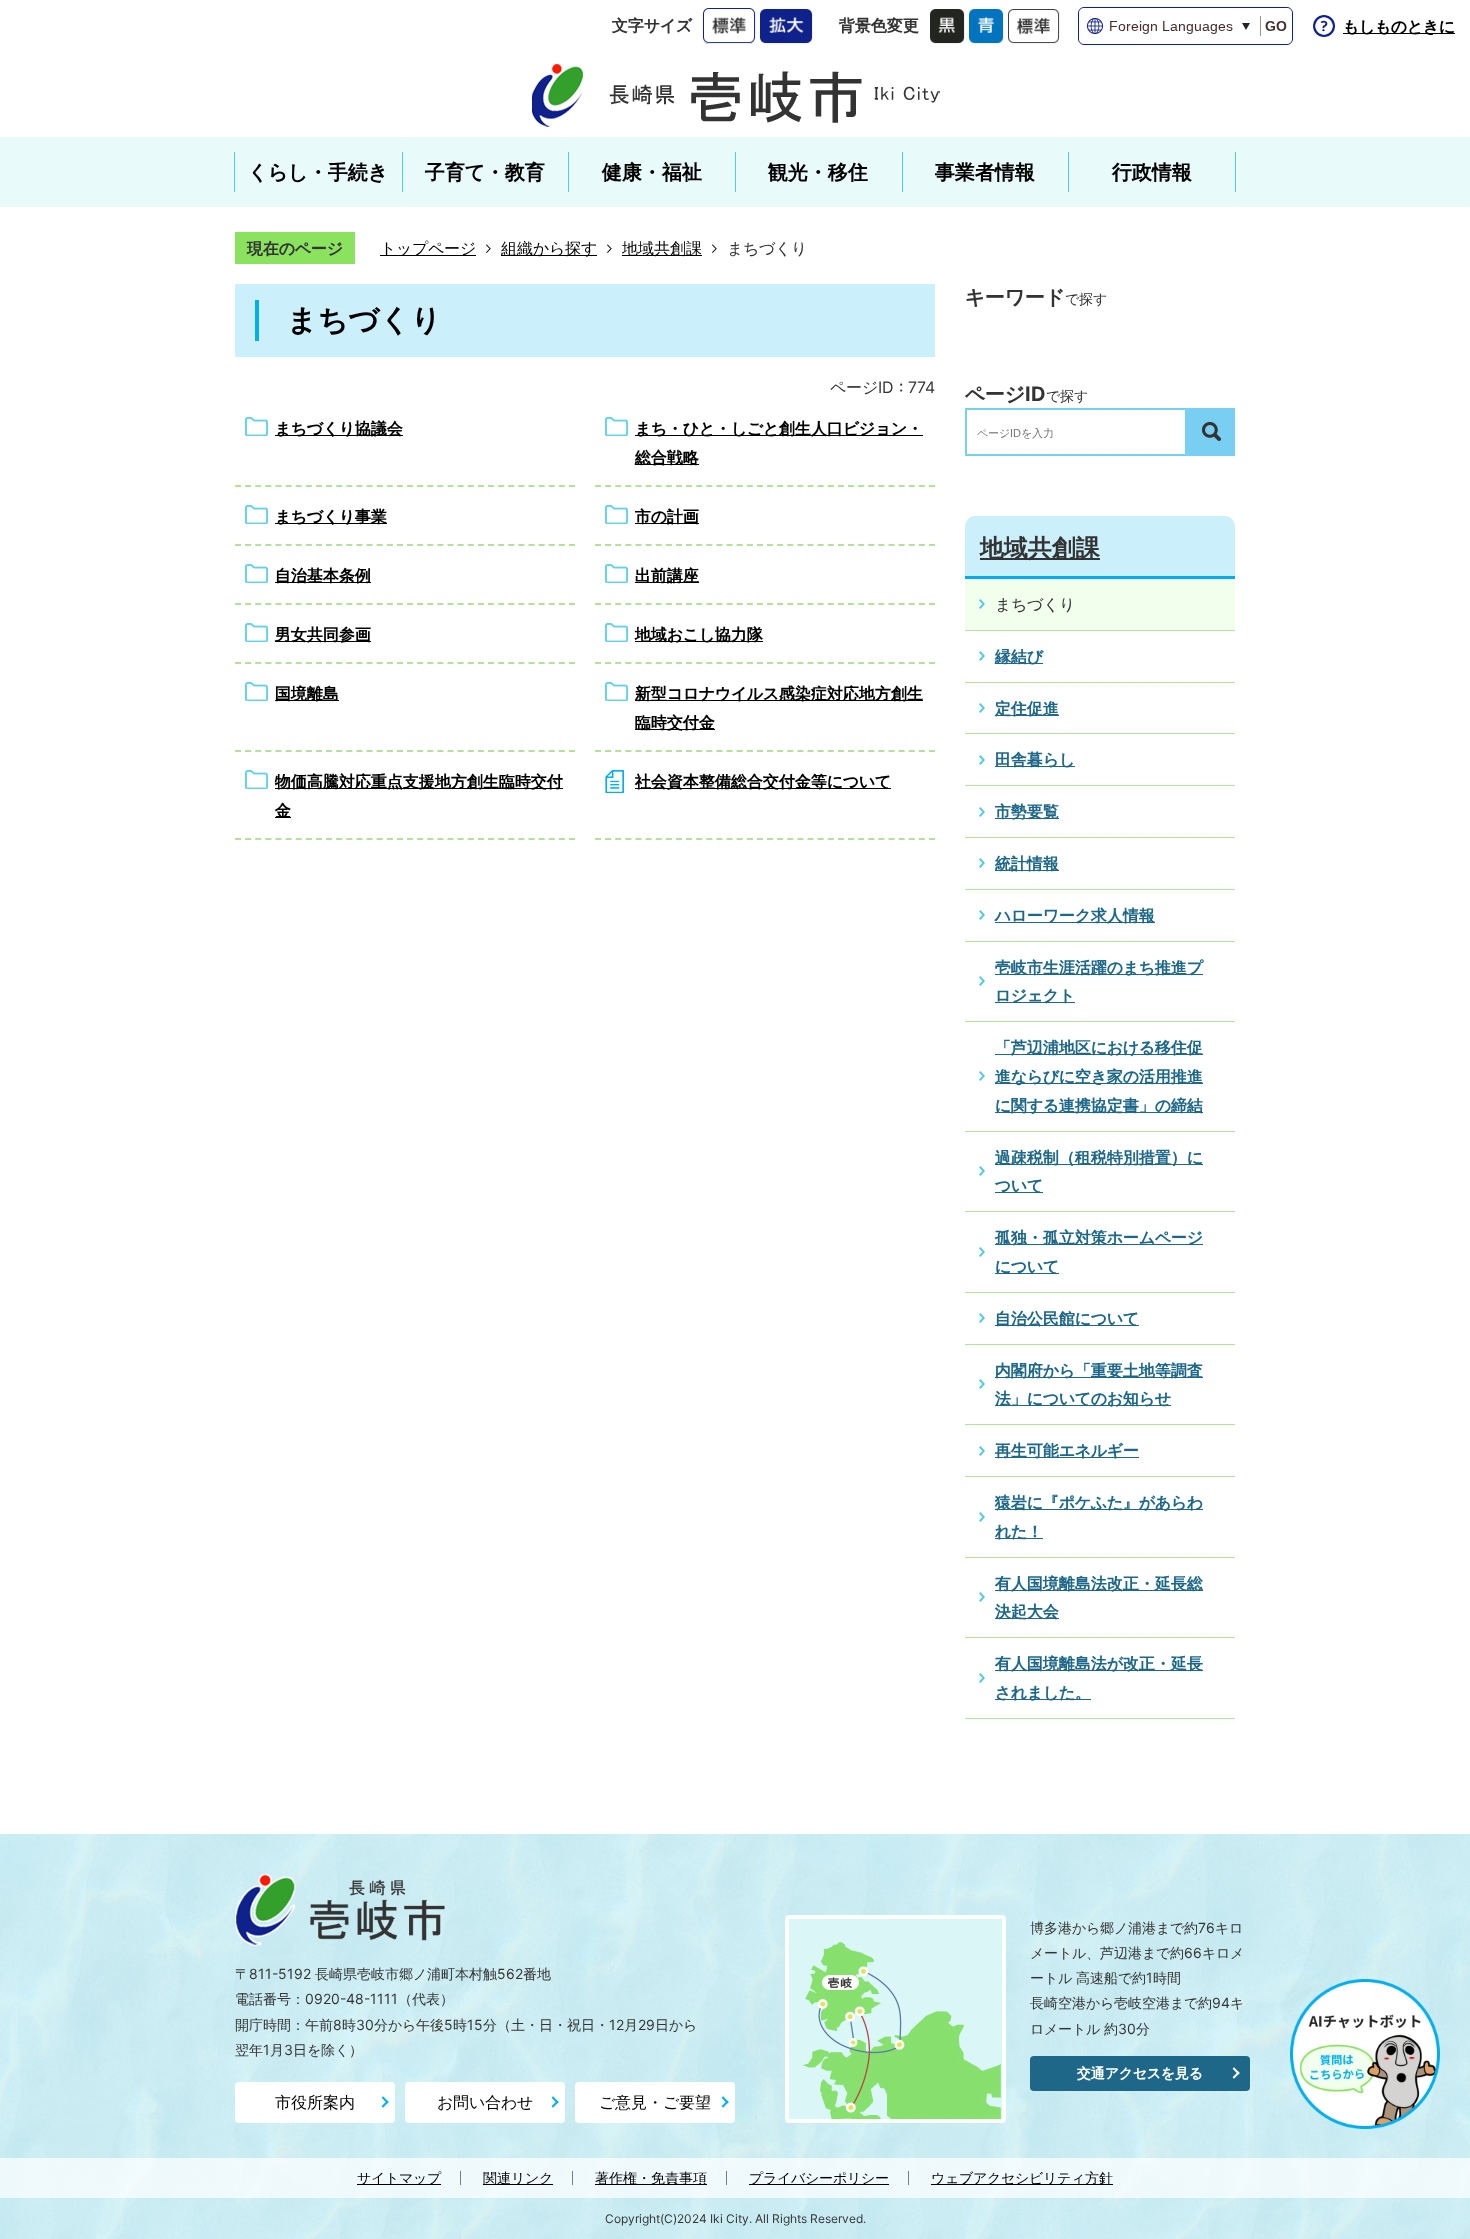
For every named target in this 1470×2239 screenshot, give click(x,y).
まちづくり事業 (331, 516)
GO (1276, 26)
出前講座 (667, 575)
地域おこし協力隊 (699, 634)
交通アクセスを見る (1140, 2072)
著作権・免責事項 (651, 2177)
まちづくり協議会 (339, 428)
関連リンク (518, 2177)
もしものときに (1399, 26)
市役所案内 (315, 2102)
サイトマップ (399, 2177)
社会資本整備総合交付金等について (763, 781)
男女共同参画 (323, 634)
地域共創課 (662, 248)
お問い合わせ (485, 2102)
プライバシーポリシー (819, 2177)
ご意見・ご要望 (655, 2102)
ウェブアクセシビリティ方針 (1022, 2177)
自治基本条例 (323, 575)
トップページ (428, 248)
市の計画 (667, 516)
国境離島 (307, 693)
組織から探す (549, 248)
